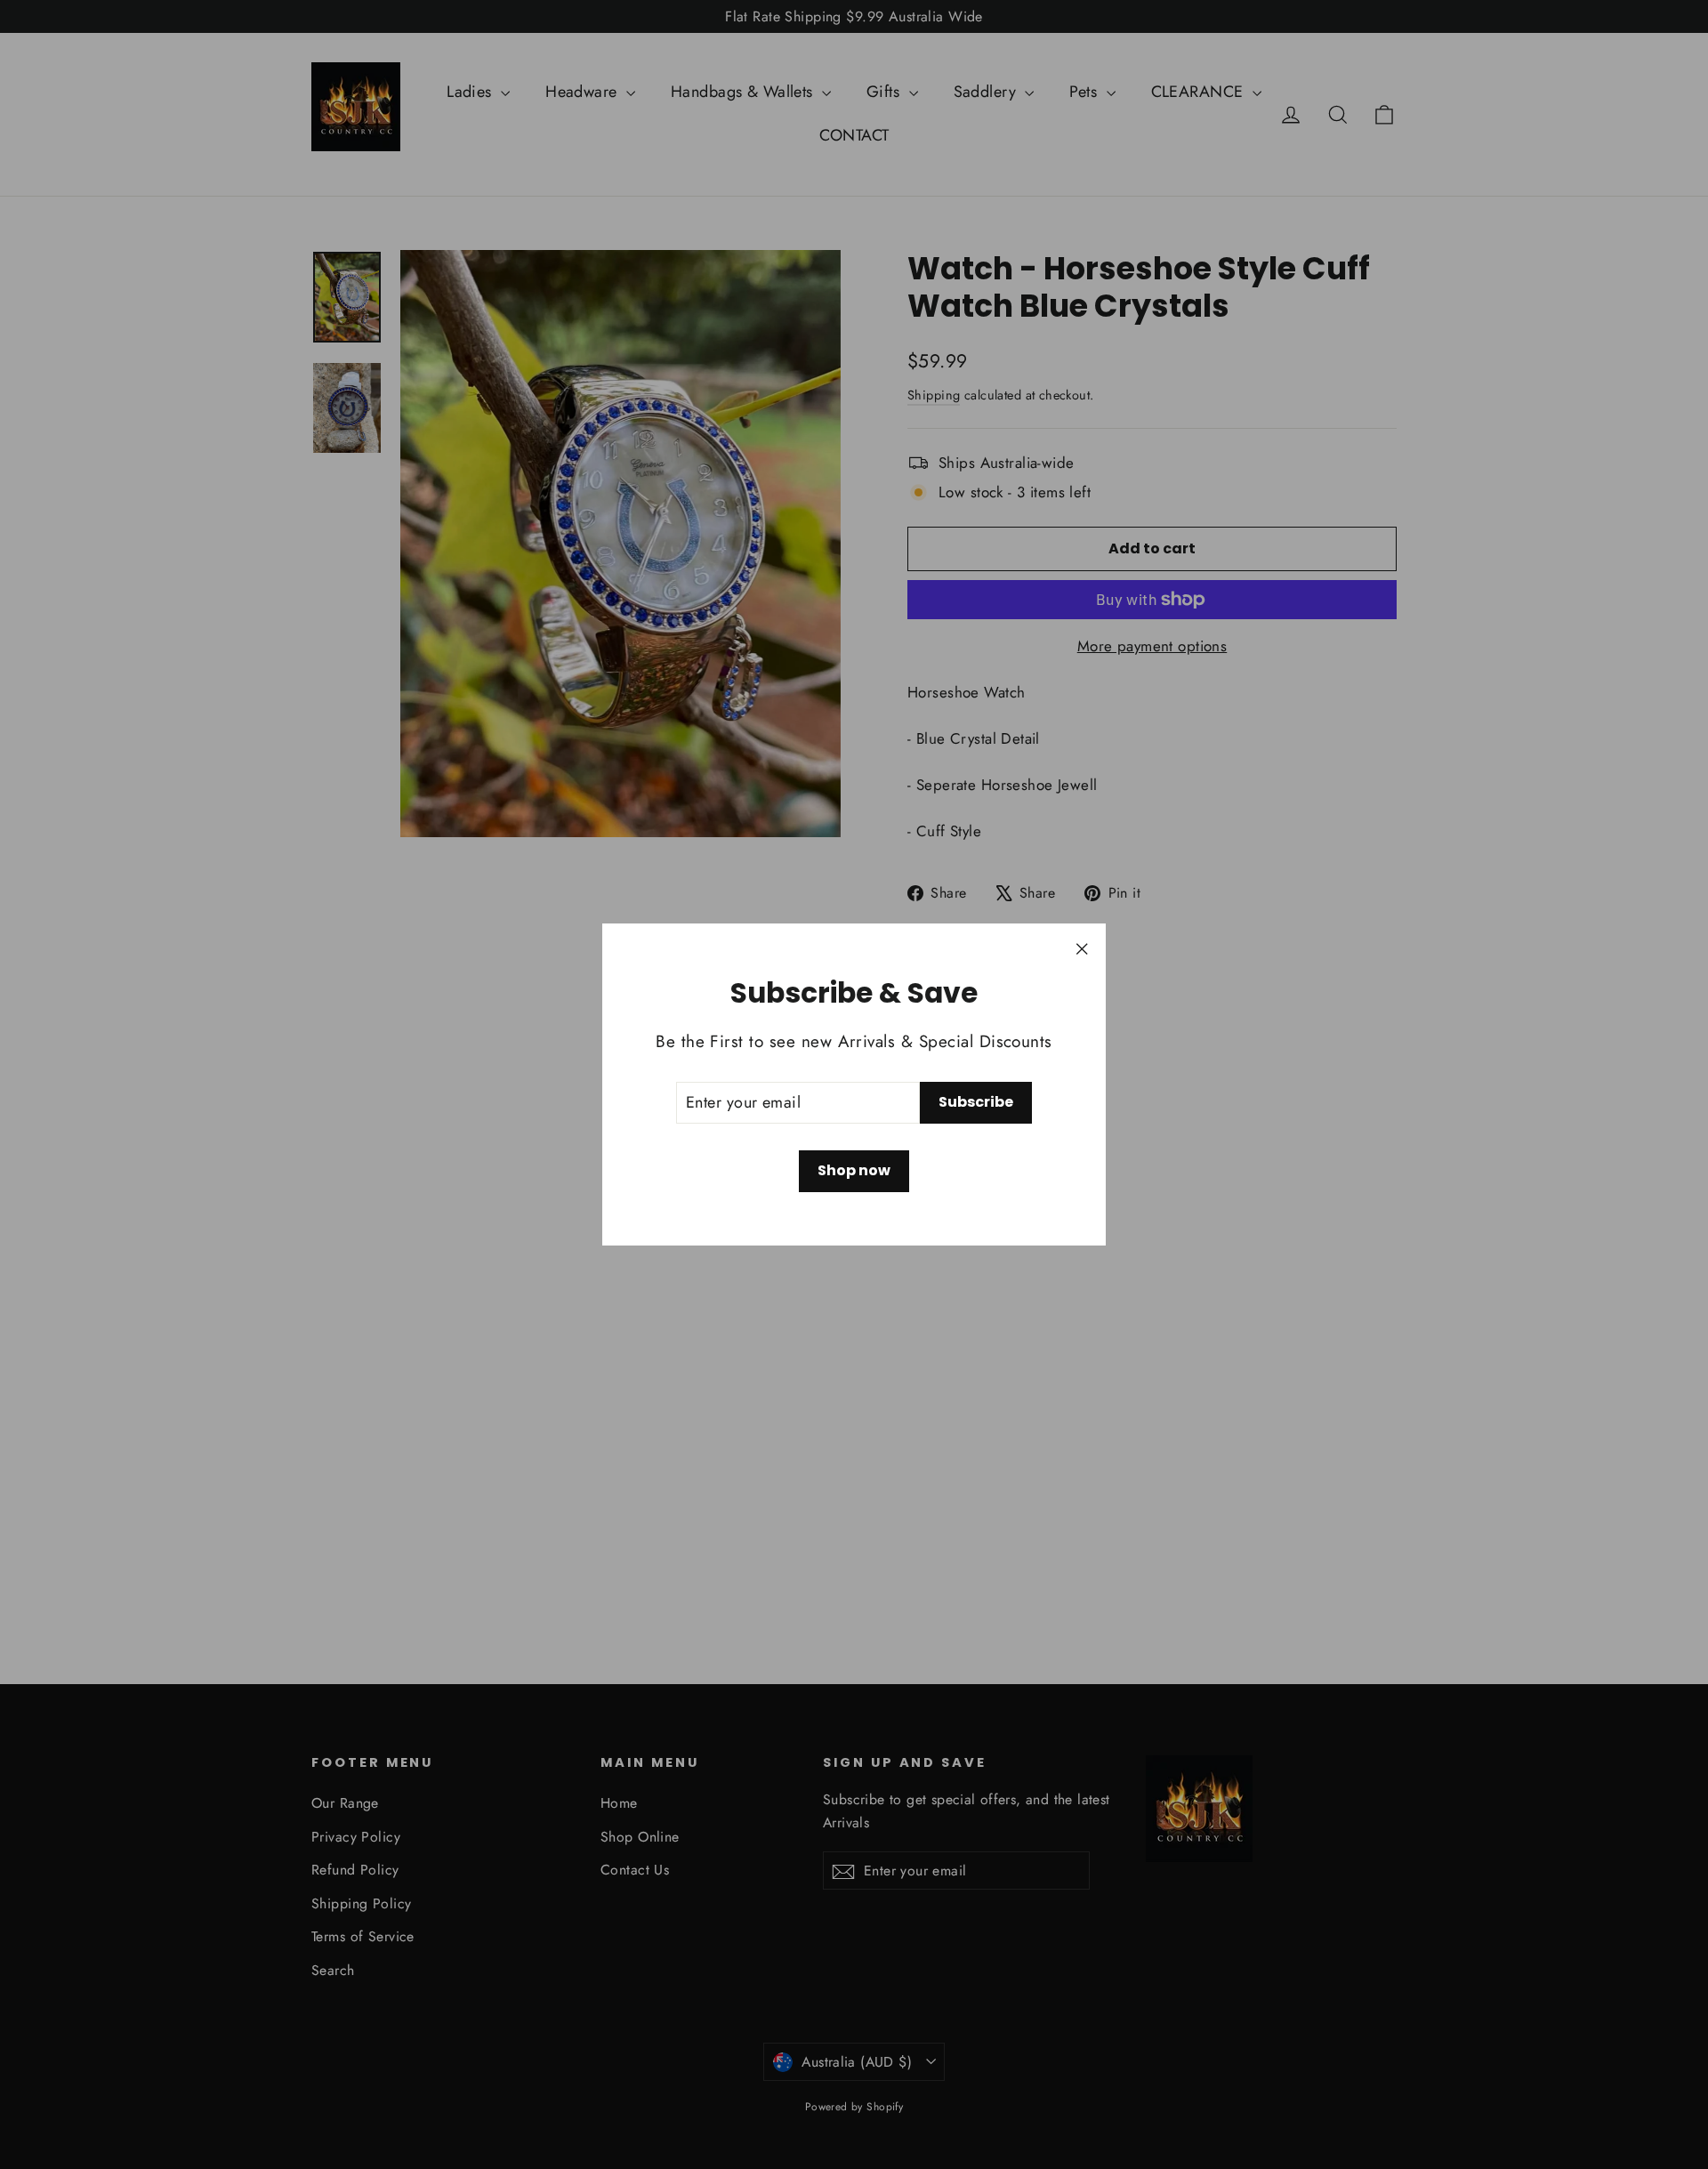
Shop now (854, 1170)
